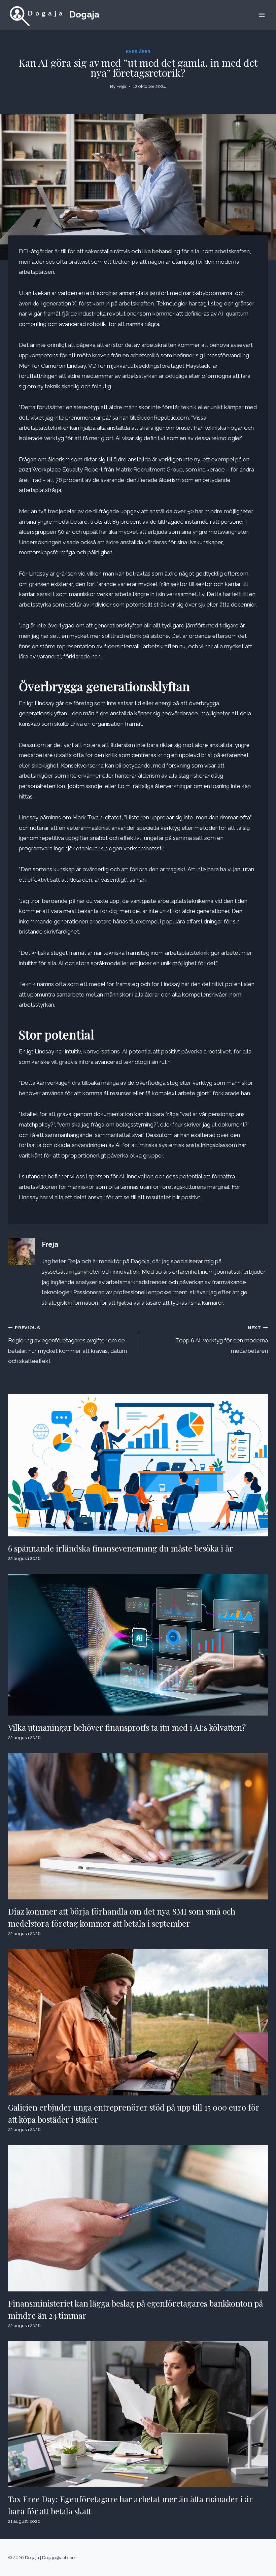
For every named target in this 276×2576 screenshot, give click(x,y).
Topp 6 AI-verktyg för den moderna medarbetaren (222, 1340)
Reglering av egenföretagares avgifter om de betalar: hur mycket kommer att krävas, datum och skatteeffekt (67, 1345)
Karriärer (138, 52)
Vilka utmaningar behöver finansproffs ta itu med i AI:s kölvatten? (127, 1727)
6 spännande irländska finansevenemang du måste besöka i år (121, 1548)
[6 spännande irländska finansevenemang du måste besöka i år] (138, 1465)
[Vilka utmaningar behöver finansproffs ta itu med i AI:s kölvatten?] (138, 1645)
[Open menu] (262, 15)
